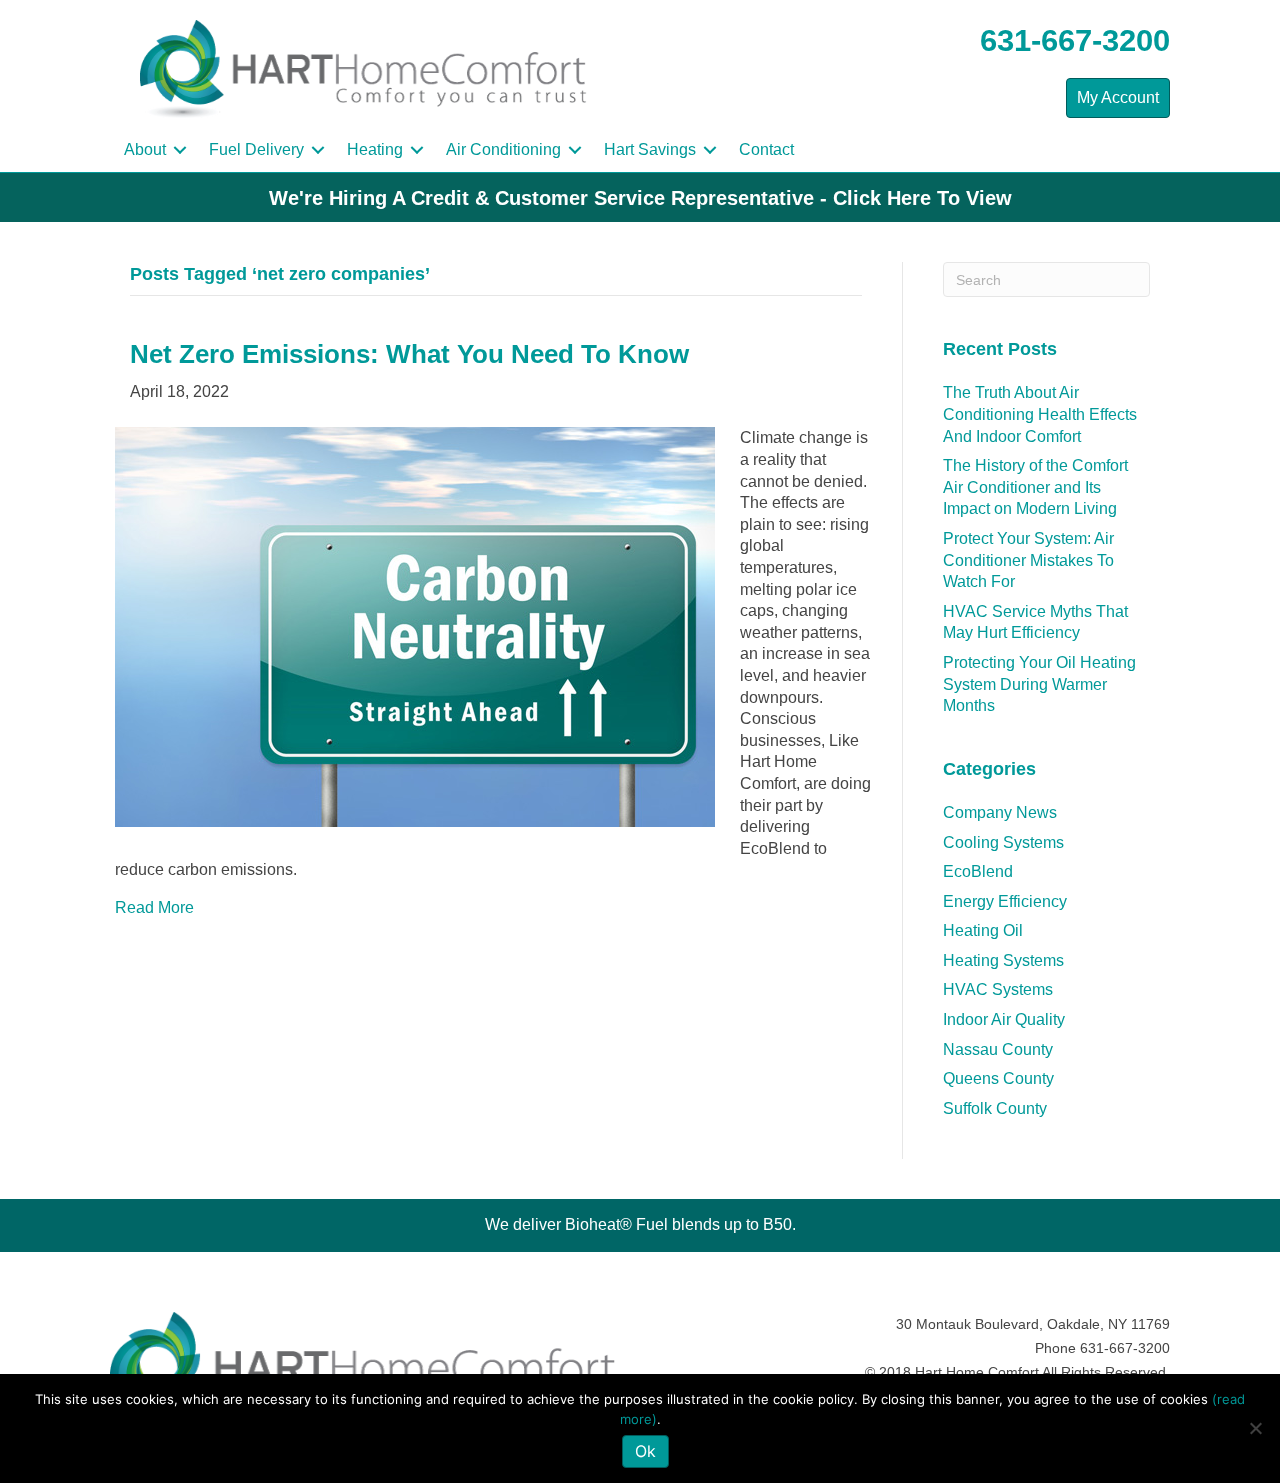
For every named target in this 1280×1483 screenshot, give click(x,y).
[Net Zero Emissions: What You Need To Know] (415, 626)
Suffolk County (995, 1108)
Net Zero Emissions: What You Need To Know (409, 354)
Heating (375, 149)
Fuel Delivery (256, 149)
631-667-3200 (1075, 40)
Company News (1000, 812)
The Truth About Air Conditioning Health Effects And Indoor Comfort (1040, 414)
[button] (180, 150)
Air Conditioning (503, 149)
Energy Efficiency (1005, 901)
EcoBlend (978, 871)
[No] (1255, 1428)
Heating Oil (983, 930)
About (145, 149)
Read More (154, 907)
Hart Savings (650, 149)
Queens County (998, 1078)
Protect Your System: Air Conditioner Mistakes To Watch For (1028, 560)
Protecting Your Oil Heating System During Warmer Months (1039, 684)
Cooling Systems (1003, 842)
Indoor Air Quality (1004, 1019)
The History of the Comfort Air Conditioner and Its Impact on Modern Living (1035, 487)
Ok (645, 1451)
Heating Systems (1003, 960)
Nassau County (998, 1049)
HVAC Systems (998, 989)
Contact (766, 149)
